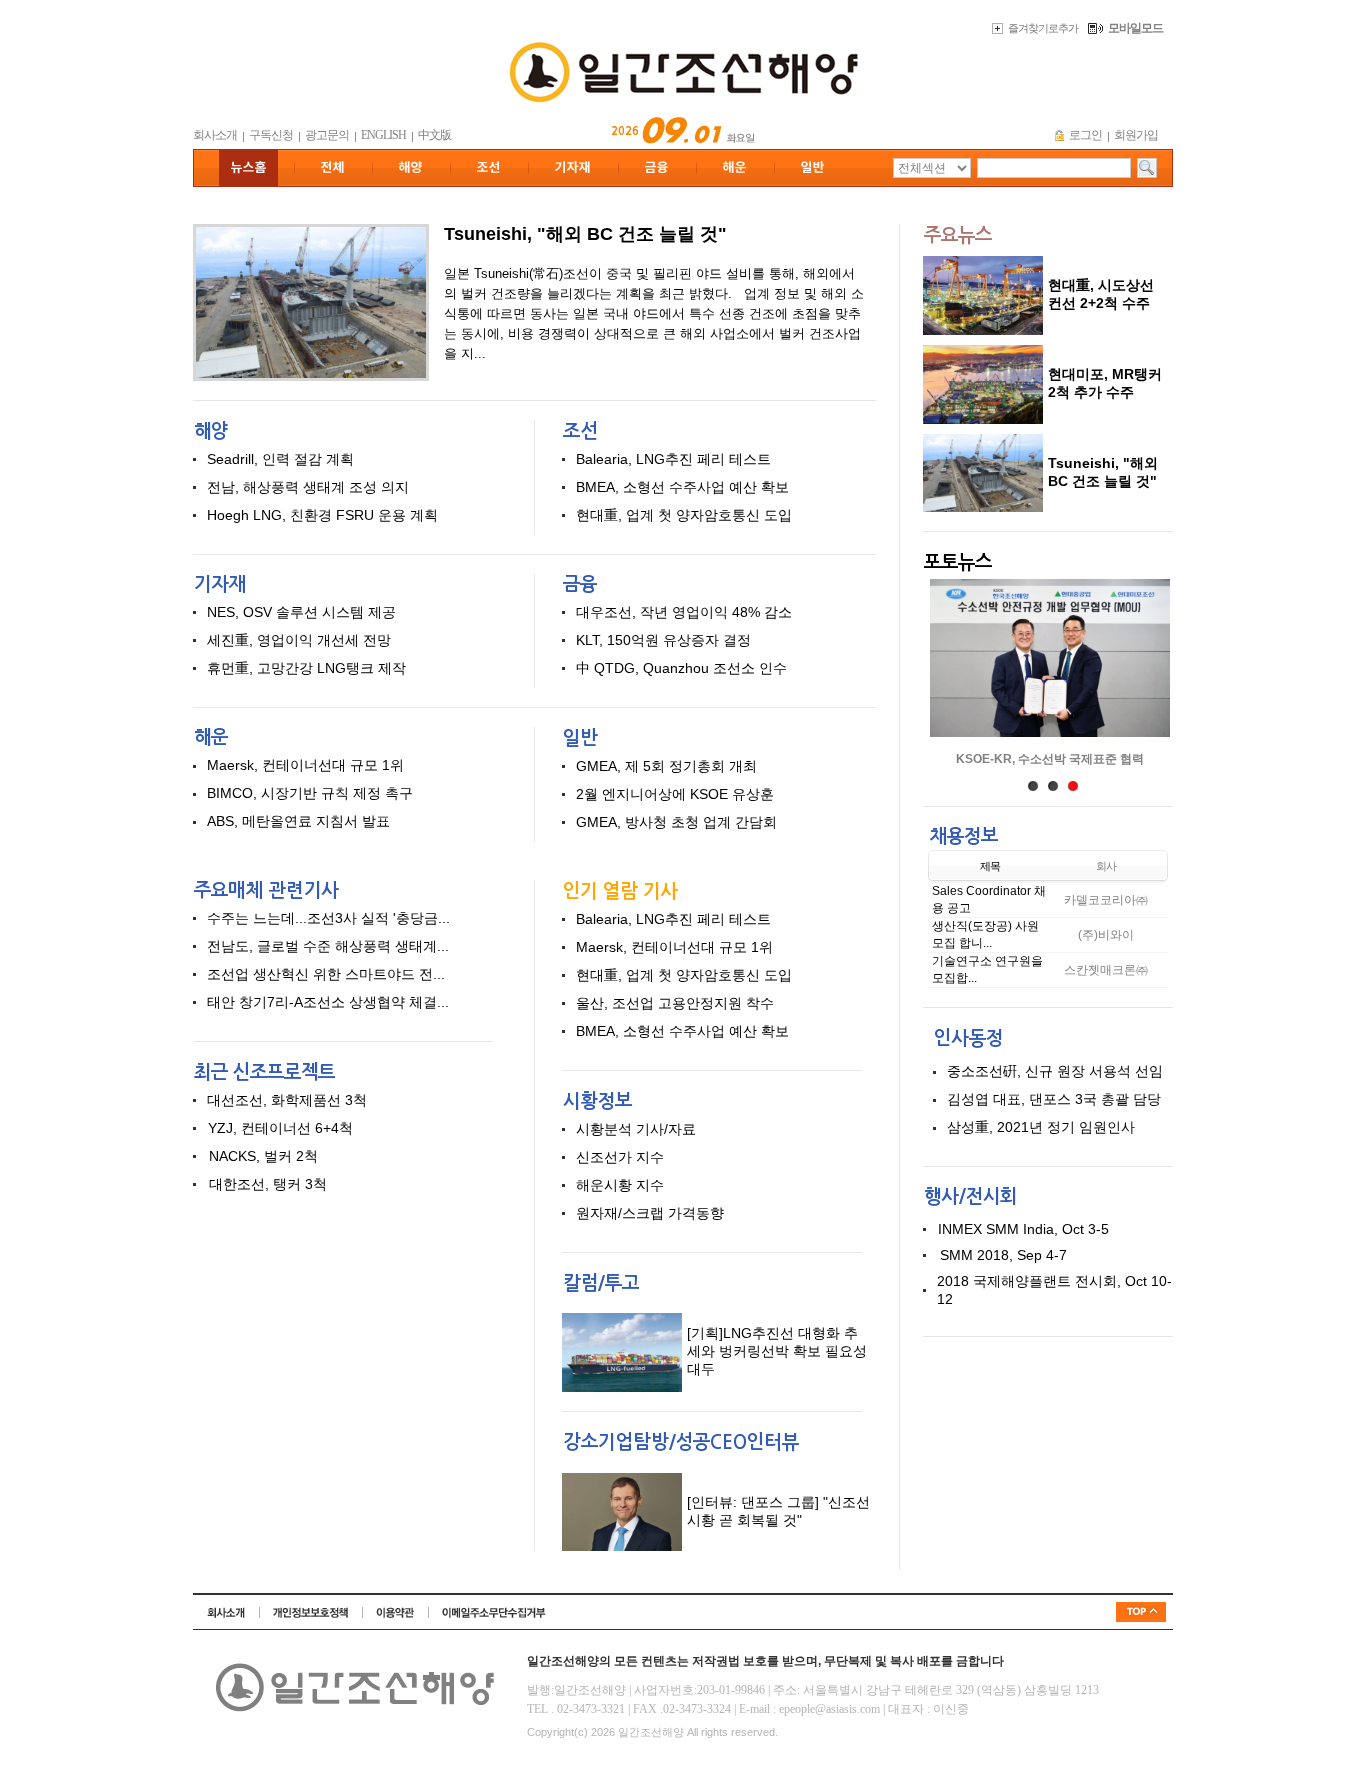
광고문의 (327, 135)
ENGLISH (383, 135)
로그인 (1085, 135)
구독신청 (271, 135)
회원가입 (1136, 135)
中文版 (434, 135)
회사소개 (215, 135)
